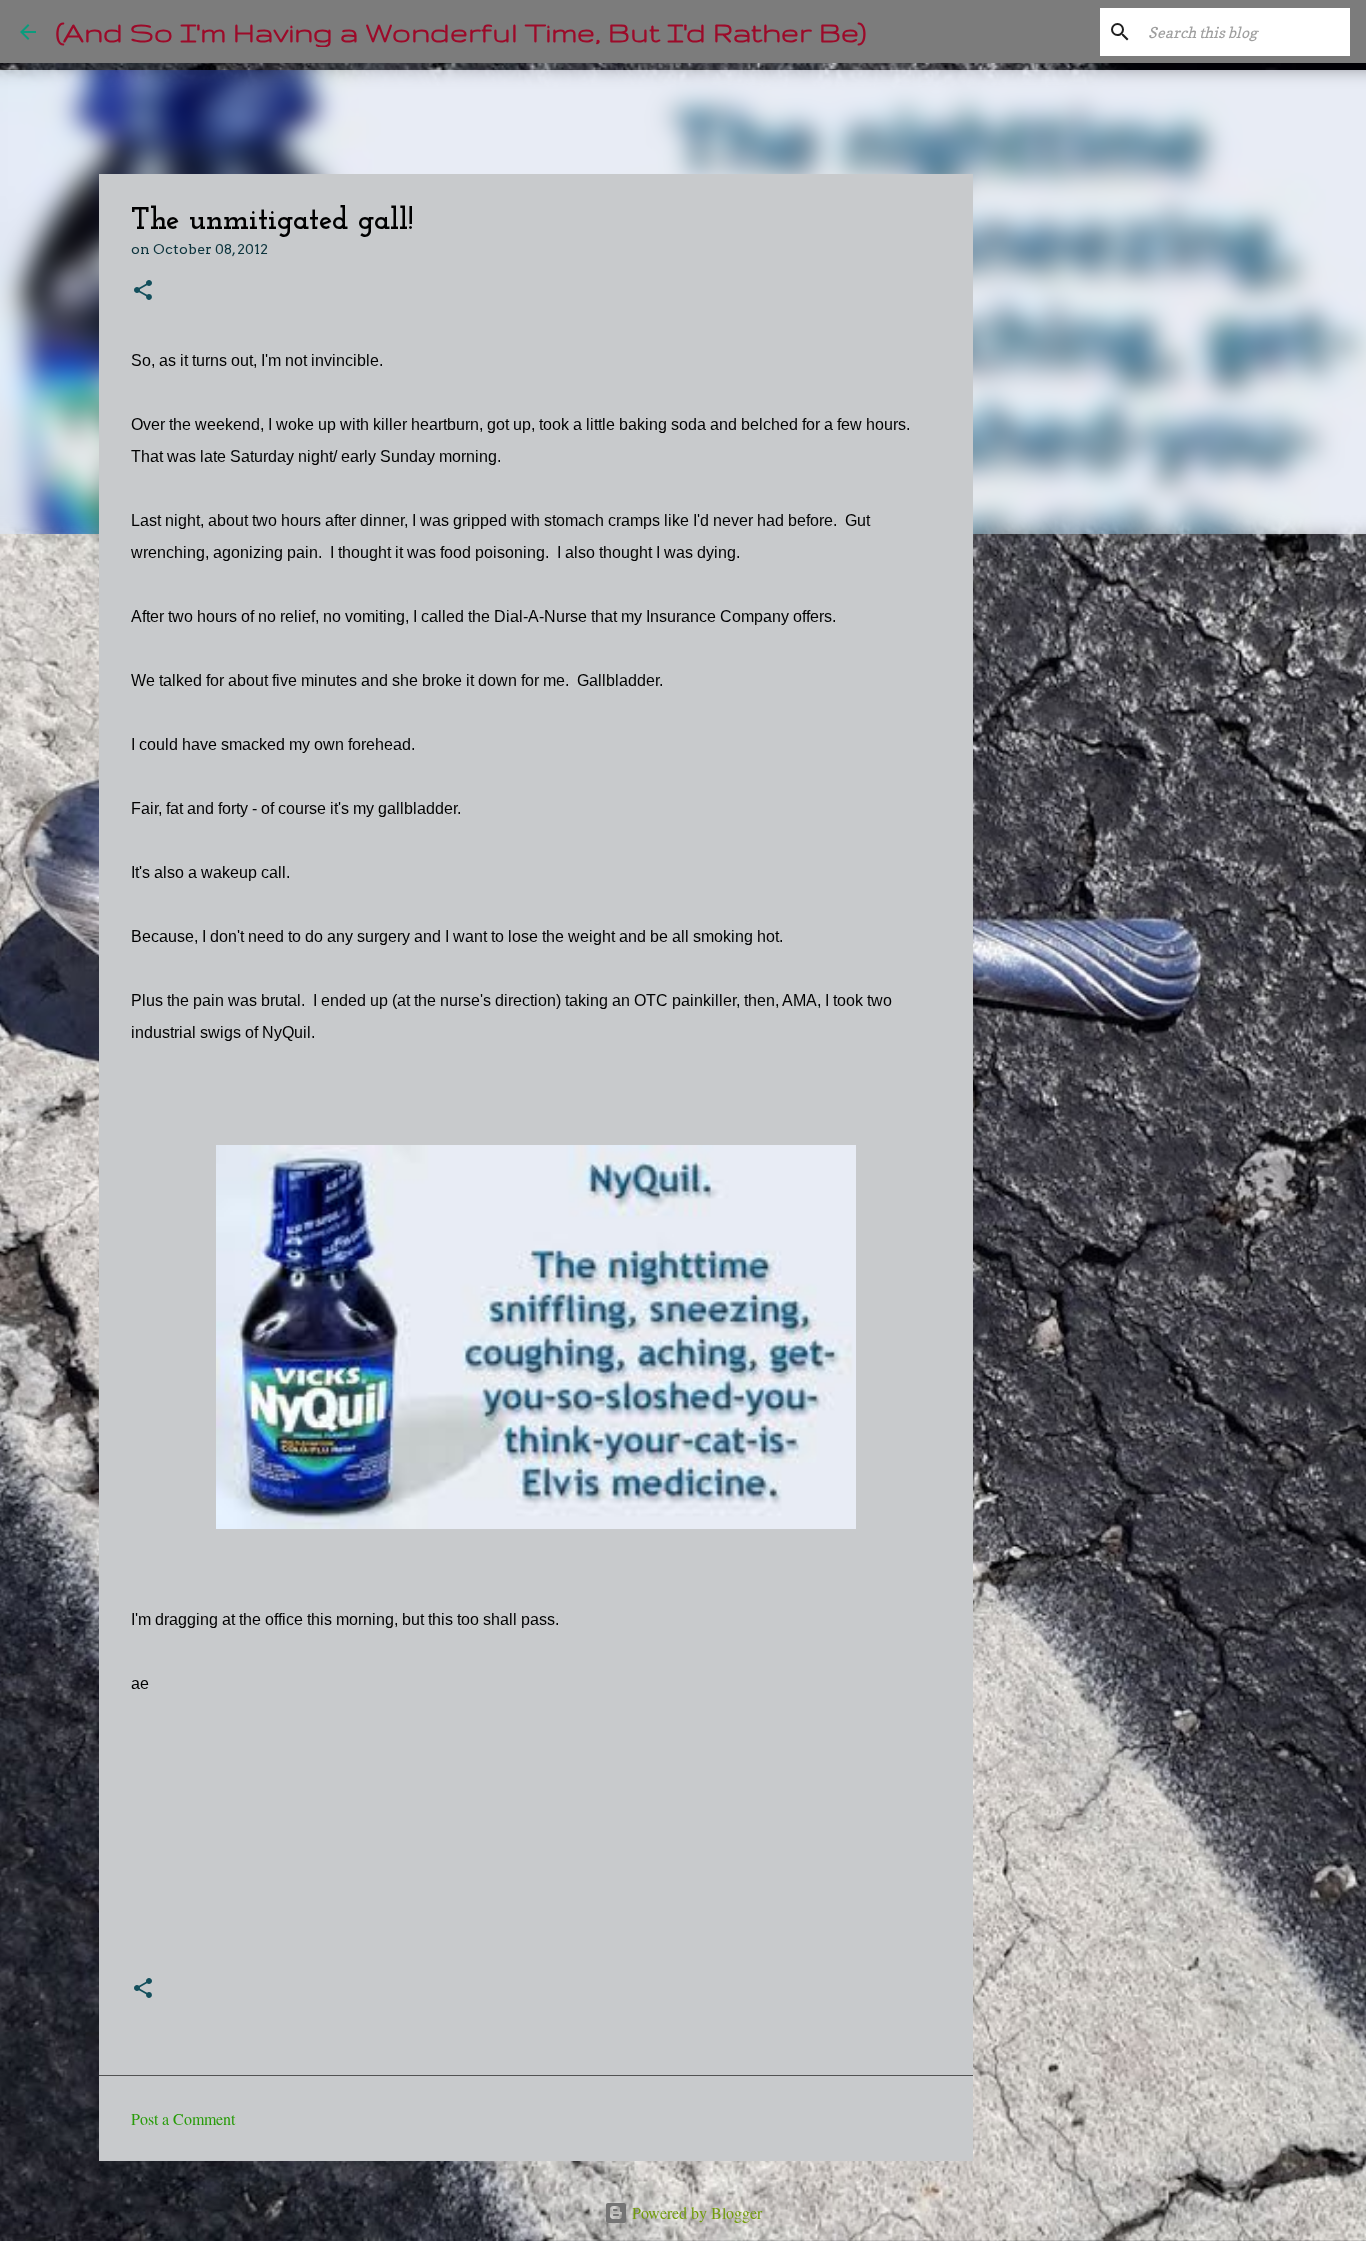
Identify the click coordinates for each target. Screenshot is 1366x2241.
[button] (143, 291)
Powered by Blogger (695, 2212)
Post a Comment (183, 2118)
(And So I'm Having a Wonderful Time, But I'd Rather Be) (461, 31)
